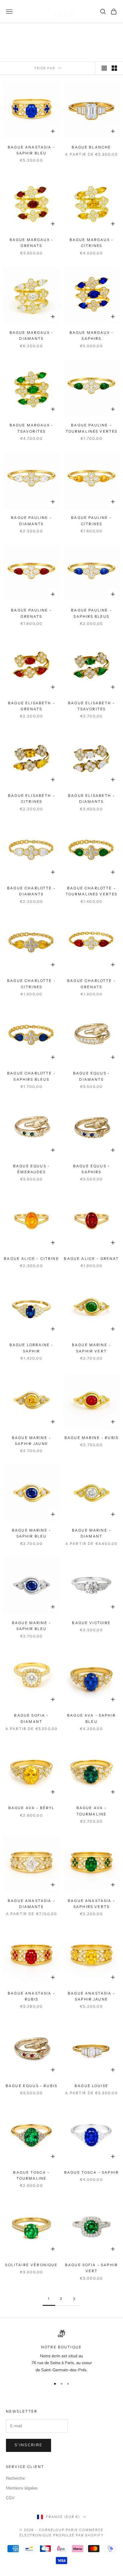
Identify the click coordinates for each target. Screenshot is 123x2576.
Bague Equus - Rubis (31, 2086)
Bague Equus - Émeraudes (31, 1169)
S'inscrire (29, 2445)
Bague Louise (92, 2086)
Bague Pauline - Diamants (31, 521)
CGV (10, 2498)
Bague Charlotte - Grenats (92, 984)
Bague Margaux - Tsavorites (31, 428)
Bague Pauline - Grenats (31, 613)
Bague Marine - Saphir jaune (31, 1441)
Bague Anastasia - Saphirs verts (92, 1904)
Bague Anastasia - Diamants (31, 1904)
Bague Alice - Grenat (91, 1259)
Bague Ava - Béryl (32, 1808)
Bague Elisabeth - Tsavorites (92, 706)
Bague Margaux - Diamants (31, 336)
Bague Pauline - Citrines (91, 521)
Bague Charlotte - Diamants (31, 891)
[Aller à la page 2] (74, 2299)
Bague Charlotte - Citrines (31, 984)
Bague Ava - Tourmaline (92, 1811)
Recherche (15, 2478)
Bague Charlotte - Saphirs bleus (31, 1076)
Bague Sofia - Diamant (31, 1718)
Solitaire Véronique (31, 2265)
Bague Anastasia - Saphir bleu (31, 150)
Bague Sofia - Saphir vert (92, 2268)
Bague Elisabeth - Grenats (31, 706)
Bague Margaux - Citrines (92, 243)
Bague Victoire (91, 1623)
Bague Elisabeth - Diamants (92, 799)
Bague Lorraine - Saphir (32, 1348)
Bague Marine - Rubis (92, 1438)
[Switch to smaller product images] (114, 68)
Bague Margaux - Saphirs (92, 336)
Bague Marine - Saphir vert (92, 1348)
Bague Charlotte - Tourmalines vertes (92, 891)
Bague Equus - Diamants (92, 1076)
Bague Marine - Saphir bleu (31, 1533)
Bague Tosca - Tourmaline (31, 2175)
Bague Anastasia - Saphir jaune (92, 1996)
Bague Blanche (91, 147)
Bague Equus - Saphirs (92, 1169)
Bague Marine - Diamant (92, 1533)
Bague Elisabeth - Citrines (31, 799)
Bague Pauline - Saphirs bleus (91, 613)
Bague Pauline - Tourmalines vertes (92, 428)
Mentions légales (22, 2488)
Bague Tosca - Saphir (92, 2172)
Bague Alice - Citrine (31, 1259)
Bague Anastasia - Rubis (31, 1996)
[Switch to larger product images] (104, 68)
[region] (61, 2352)
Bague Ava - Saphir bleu (92, 1718)
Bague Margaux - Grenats (31, 243)
